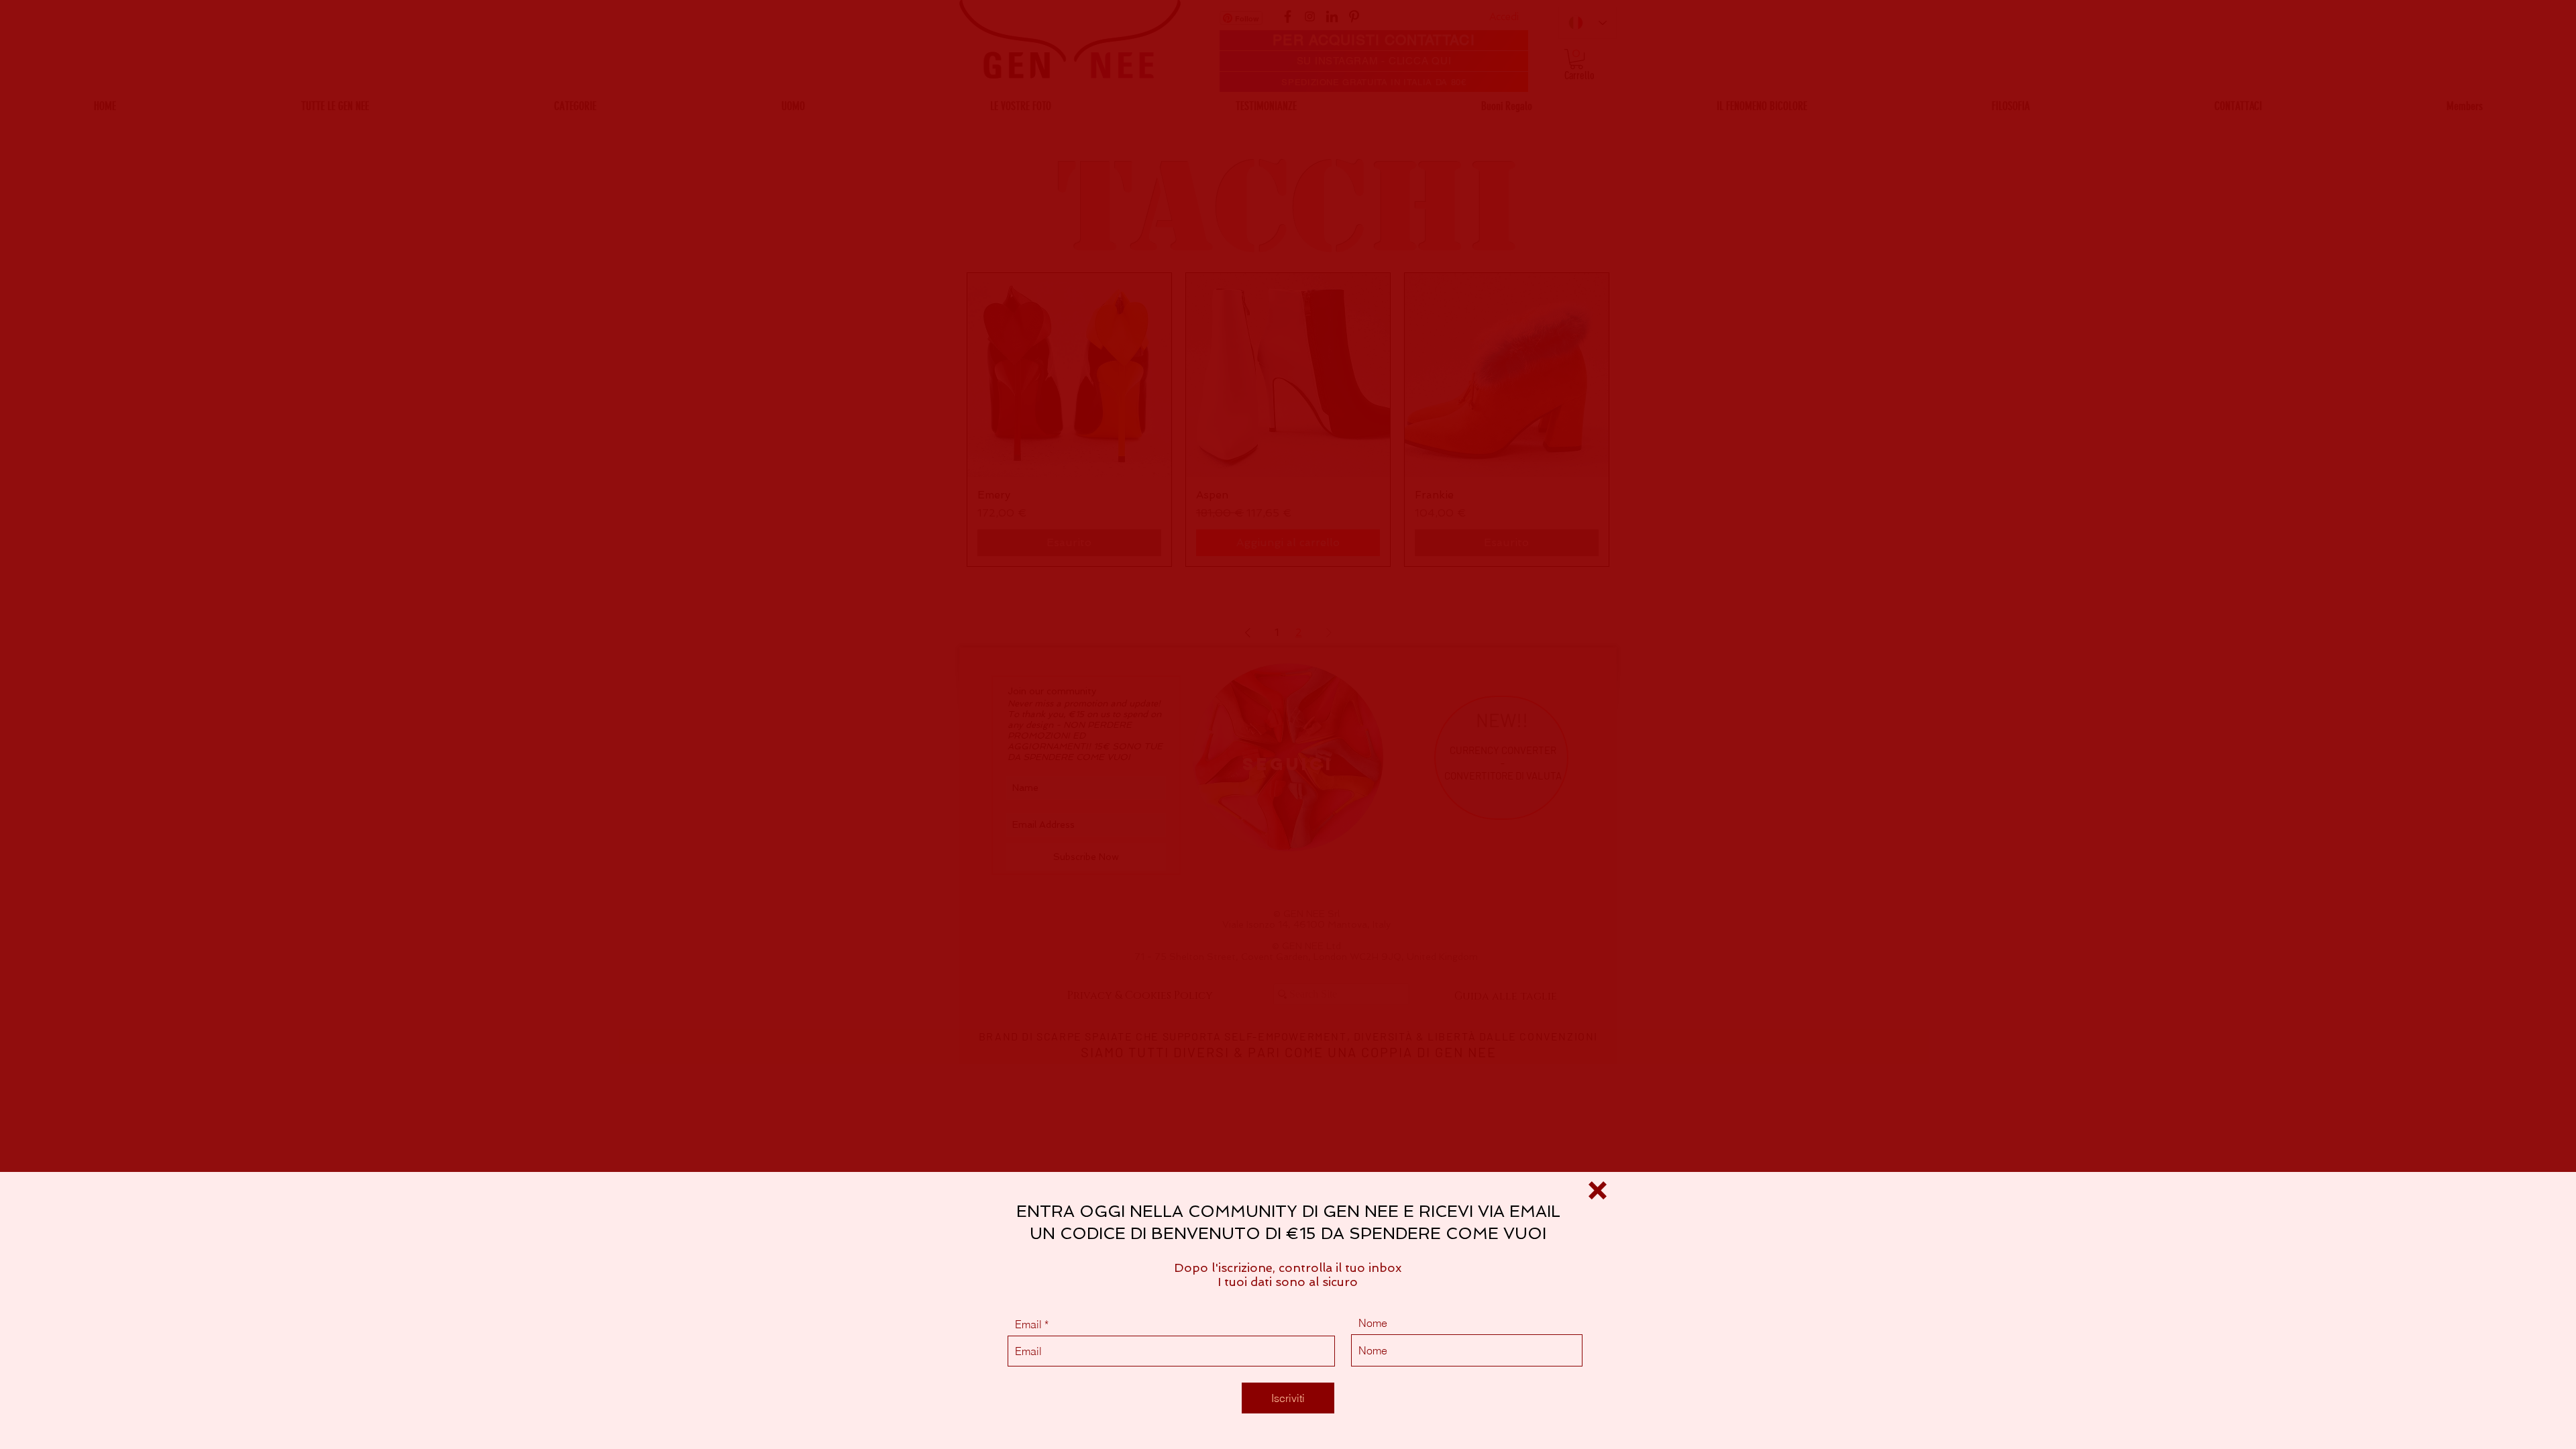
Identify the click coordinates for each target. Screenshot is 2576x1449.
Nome (1373, 1323)
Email (1028, 1324)
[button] (1598, 1190)
